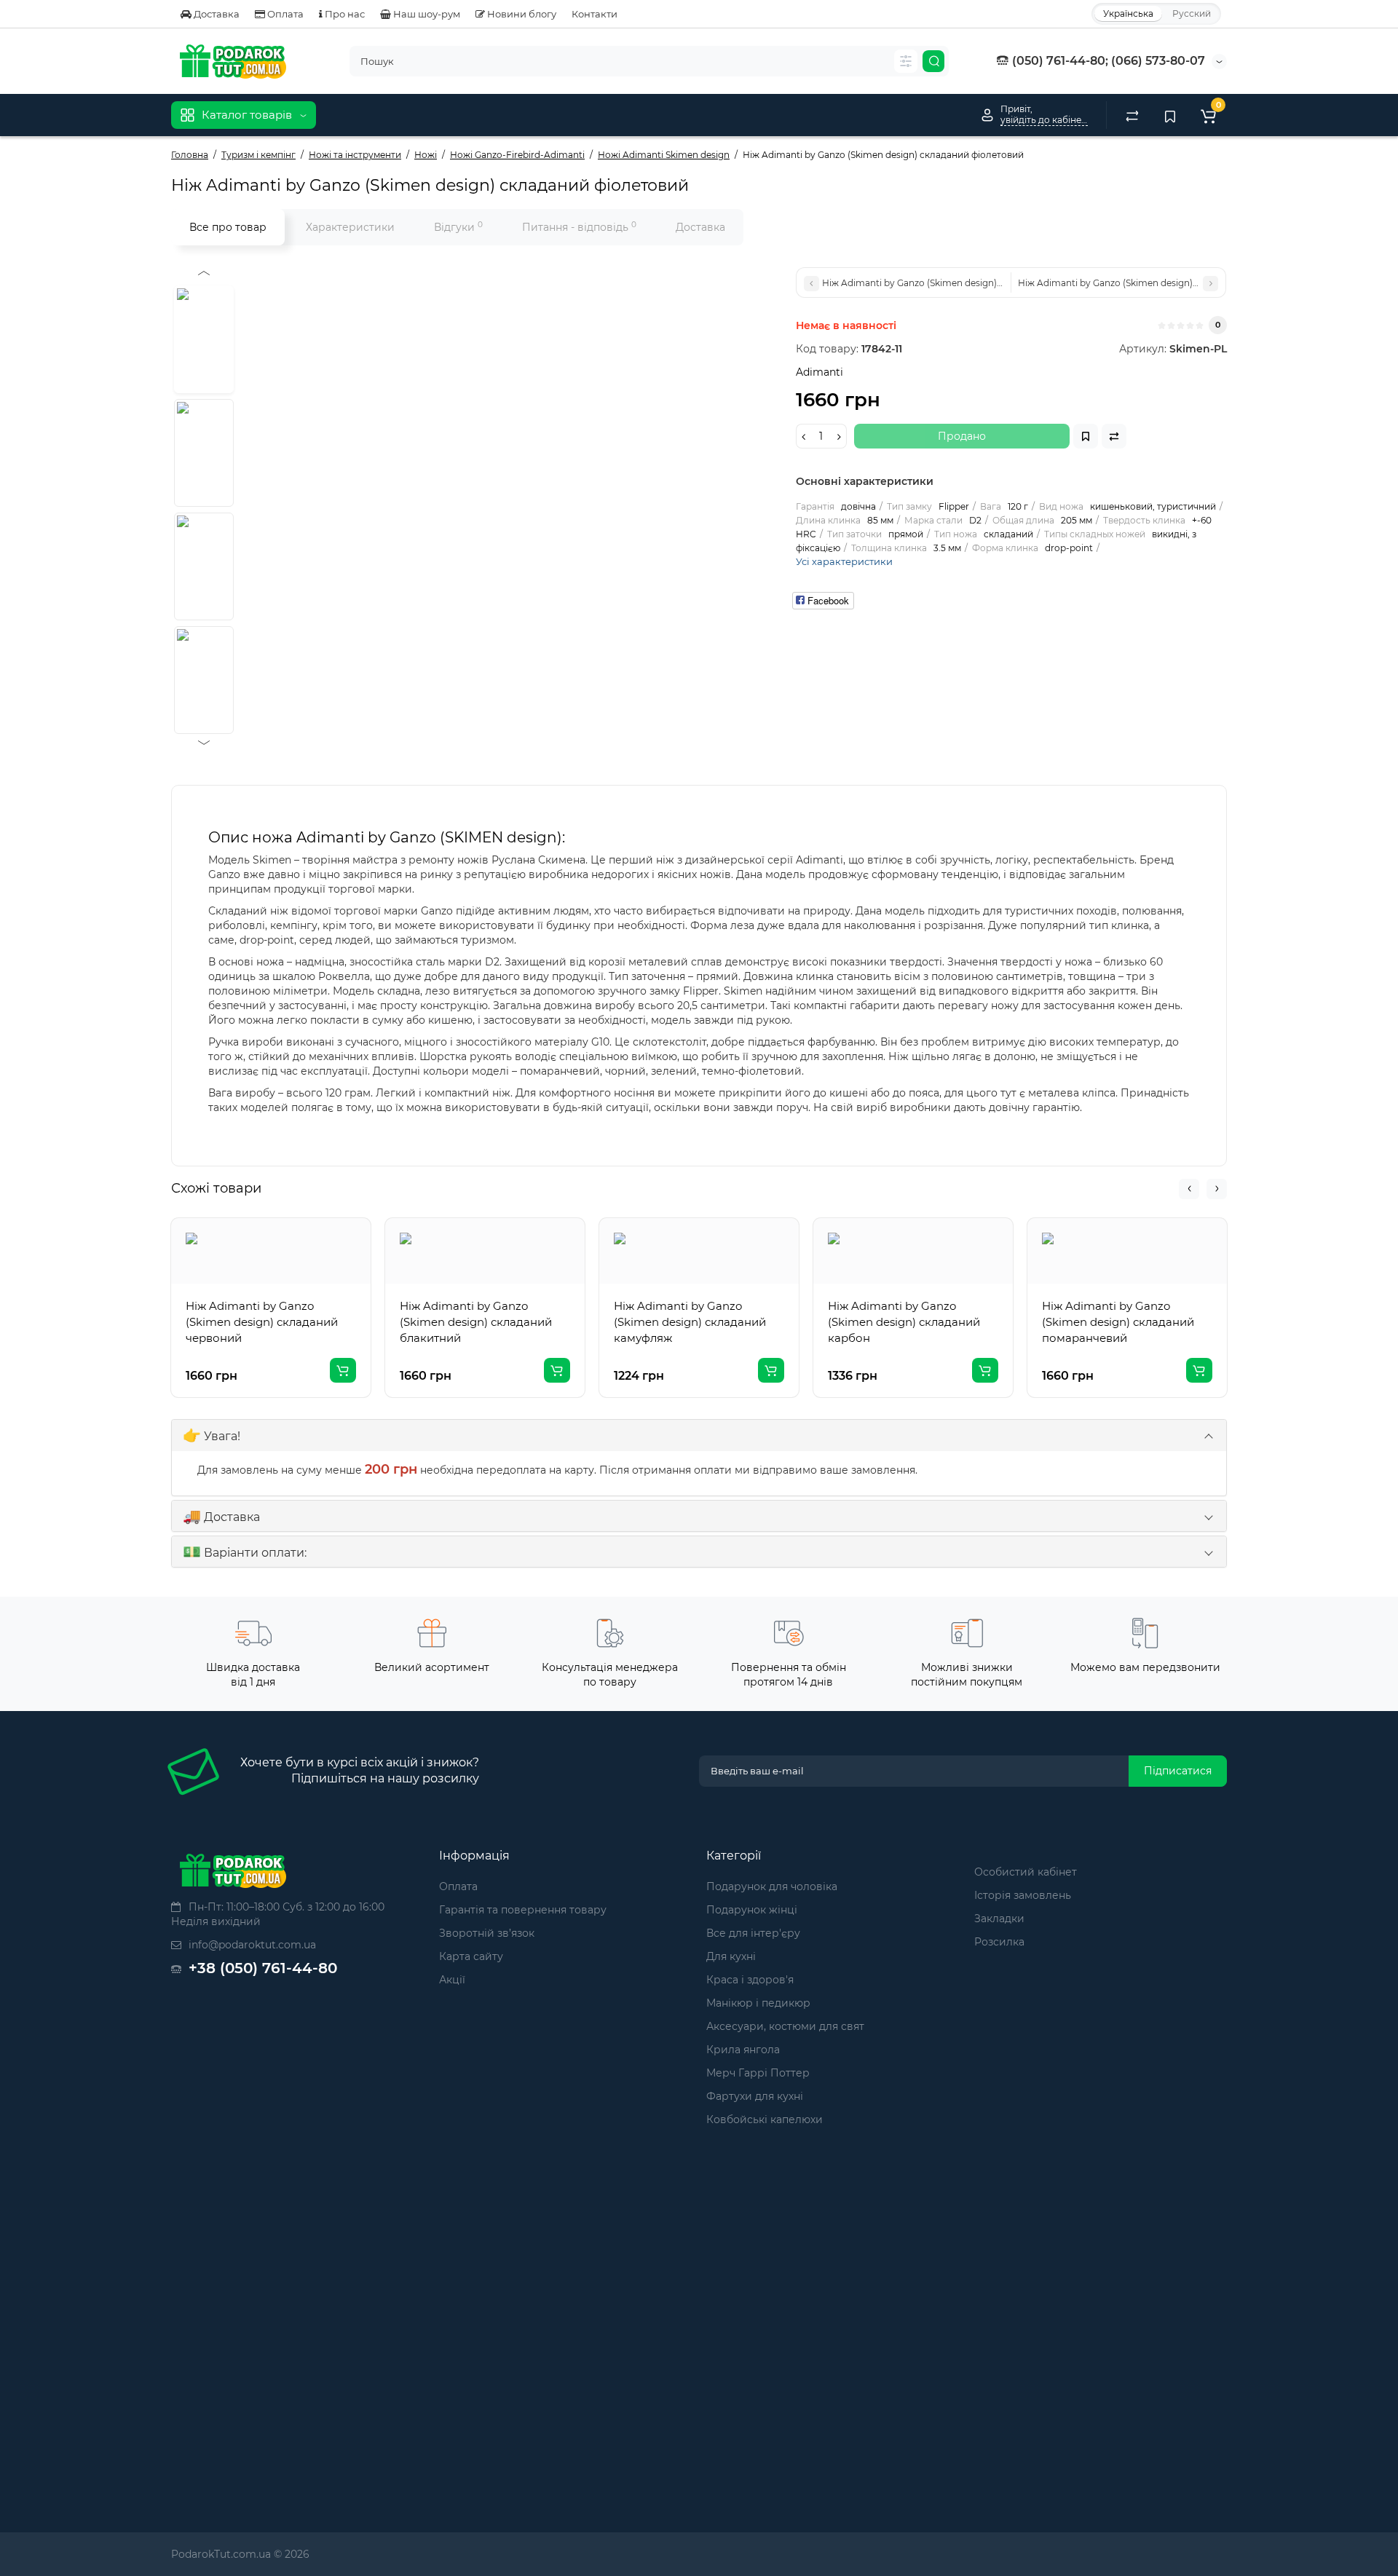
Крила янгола (743, 2050)
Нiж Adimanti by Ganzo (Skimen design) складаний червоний (262, 1322)
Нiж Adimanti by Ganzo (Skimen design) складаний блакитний (476, 1322)
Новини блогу (521, 14)
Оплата (284, 14)
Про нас (344, 14)
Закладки (999, 1919)
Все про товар (228, 227)
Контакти (595, 14)
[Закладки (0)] (1170, 115)
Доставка (216, 14)
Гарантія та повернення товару (523, 1910)
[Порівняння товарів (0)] (1132, 115)
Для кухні (731, 1956)
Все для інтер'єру (753, 1933)
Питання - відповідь (579, 227)
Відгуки (458, 227)
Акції (452, 1980)
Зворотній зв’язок (487, 1933)
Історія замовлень (1023, 1895)
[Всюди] (906, 61)
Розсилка (999, 1942)
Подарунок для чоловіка (772, 1886)
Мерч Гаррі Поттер (758, 2073)
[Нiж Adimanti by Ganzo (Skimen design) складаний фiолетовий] (204, 339)
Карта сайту (471, 1956)
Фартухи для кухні (755, 2096)
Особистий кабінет (1026, 1872)
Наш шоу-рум (426, 14)
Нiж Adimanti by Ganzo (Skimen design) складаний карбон (904, 1322)
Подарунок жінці (752, 1910)
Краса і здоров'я (750, 1980)
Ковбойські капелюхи (765, 2119)
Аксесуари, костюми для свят (785, 2026)
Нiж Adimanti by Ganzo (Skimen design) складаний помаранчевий (1118, 1322)
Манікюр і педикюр (758, 2003)
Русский (1192, 13)
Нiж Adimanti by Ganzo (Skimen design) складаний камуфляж (690, 1322)
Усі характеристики (844, 561)
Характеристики (350, 227)
